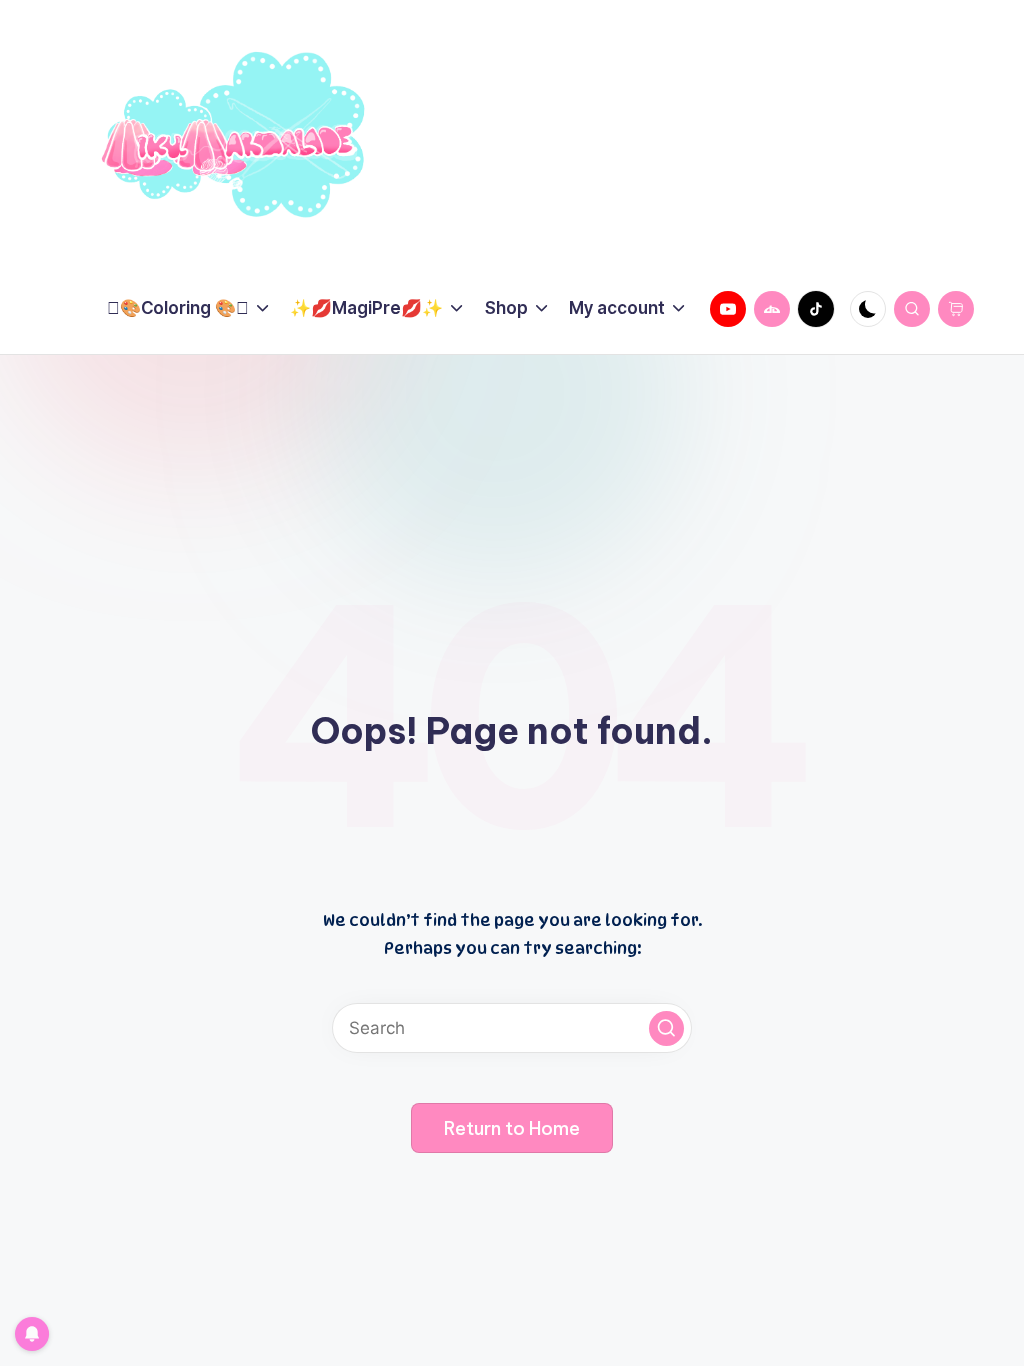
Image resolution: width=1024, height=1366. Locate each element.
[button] (666, 1028)
